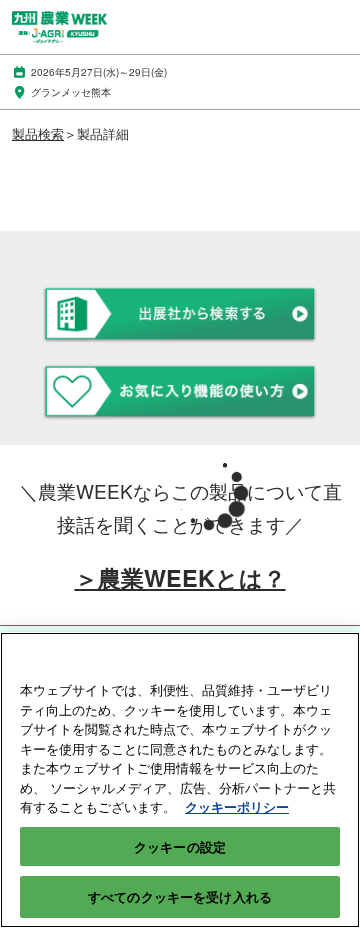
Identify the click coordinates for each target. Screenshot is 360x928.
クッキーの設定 (180, 846)
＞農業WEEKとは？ (180, 577)
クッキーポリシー (237, 806)
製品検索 (38, 133)
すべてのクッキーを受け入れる (180, 896)
